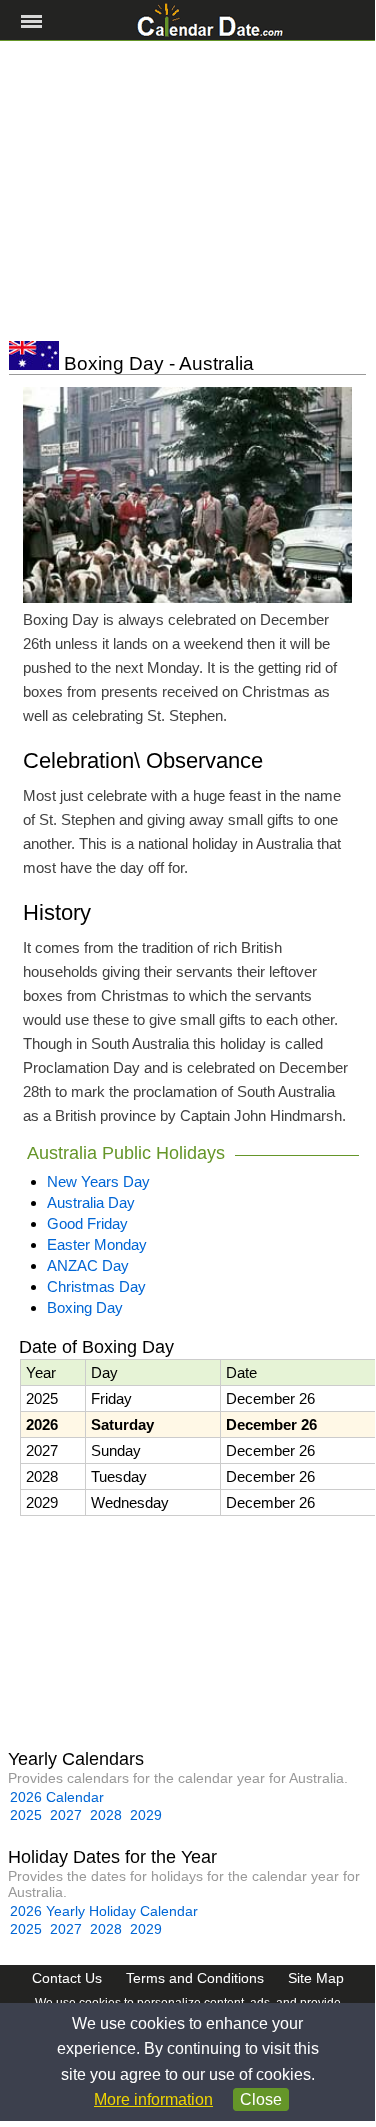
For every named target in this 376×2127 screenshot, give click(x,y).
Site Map (316, 1978)
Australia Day (91, 1202)
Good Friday (87, 1223)
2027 (66, 1815)
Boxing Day (85, 1307)
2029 (146, 1815)
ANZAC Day (88, 1265)
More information (153, 2099)
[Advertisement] (187, 191)
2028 (106, 1815)
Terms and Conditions (195, 1978)
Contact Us (67, 1978)
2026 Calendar (57, 1797)
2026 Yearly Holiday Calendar (104, 1911)
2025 (26, 1815)
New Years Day (98, 1181)
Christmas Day (96, 1286)
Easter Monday (97, 1244)
